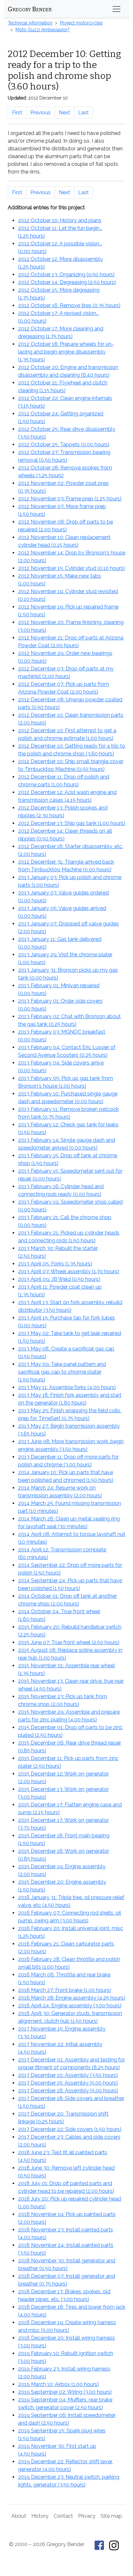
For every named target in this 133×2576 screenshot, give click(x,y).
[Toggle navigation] (117, 9)
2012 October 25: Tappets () (64, 445)
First (17, 113)
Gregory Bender (30, 9)
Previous (41, 113)
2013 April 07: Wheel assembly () (69, 1271)
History (40, 2516)
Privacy (87, 2516)
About (19, 2516)
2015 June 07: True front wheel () (69, 1642)
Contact (63, 2516)
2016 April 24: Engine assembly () (70, 2006)
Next (64, 113)
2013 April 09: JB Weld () (59, 1279)
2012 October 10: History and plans (60, 220)
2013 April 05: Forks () (55, 1264)
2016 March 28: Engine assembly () (72, 1998)
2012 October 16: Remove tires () (69, 305)
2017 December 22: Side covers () (70, 2129)
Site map (111, 2516)
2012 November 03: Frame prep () (70, 499)
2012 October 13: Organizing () (66, 275)
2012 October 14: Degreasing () (67, 282)
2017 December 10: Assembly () (68, 2075)
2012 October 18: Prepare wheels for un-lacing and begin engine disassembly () (66, 352)
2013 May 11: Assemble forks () (67, 1387)
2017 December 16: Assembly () (68, 2091)
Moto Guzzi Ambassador (43, 30)
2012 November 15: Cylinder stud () (72, 568)
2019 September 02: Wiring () (65, 2392)
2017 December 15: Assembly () (68, 2083)
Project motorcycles (81, 23)
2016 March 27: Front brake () (65, 1990)
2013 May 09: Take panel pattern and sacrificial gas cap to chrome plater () (62, 1372)
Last (83, 113)
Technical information (30, 23)
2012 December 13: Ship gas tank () (72, 823)
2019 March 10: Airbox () (58, 2384)
